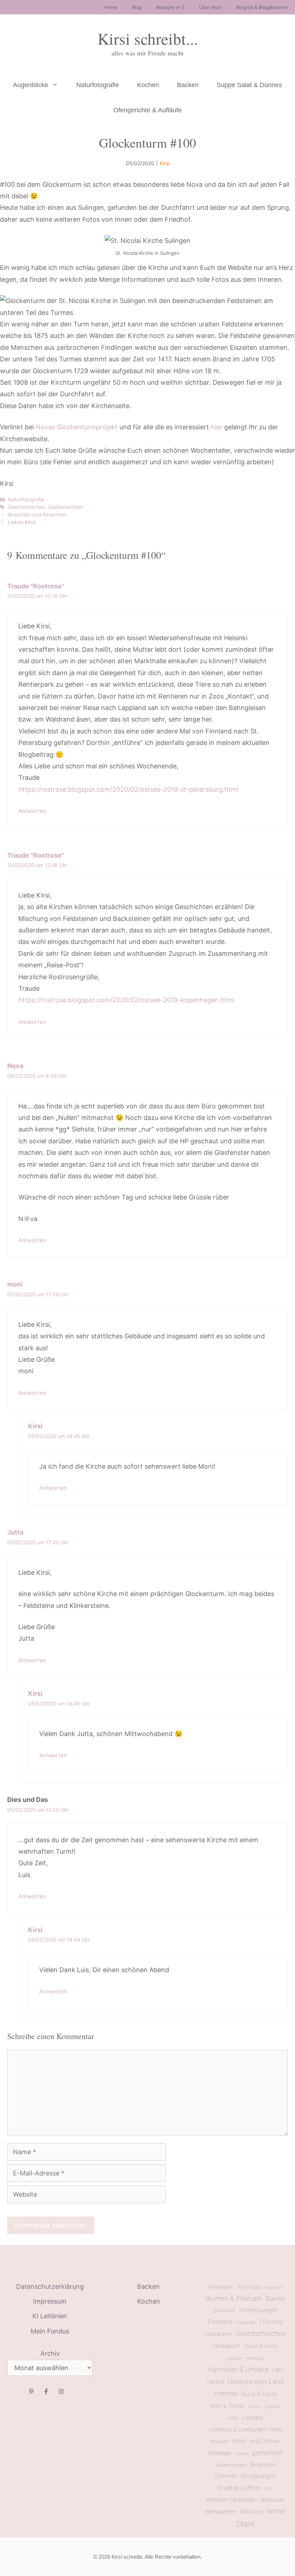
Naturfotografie (98, 85)
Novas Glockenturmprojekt (77, 427)
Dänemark (224, 2310)
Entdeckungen (258, 2310)
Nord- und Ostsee (256, 2441)
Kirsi (165, 163)
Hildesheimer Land (256, 2381)
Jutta (15, 1532)
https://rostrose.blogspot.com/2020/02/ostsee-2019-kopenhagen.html (126, 1000)
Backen (188, 85)
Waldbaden (273, 2500)
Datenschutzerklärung (50, 2286)
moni (15, 1284)
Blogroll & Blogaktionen (262, 7)
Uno (269, 2488)
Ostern (242, 2454)
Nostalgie (220, 2453)
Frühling (271, 2322)
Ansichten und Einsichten (37, 514)
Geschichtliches (26, 507)
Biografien (273, 2287)
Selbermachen (231, 2465)
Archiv (50, 2353)
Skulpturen (263, 2465)
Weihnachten (221, 2512)
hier (217, 427)
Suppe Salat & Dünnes (249, 85)
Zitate (245, 2524)
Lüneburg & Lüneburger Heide (245, 2430)
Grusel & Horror (260, 2346)
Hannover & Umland (238, 2369)
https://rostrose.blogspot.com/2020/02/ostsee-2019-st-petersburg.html (128, 789)
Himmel (226, 2394)
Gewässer (226, 2346)
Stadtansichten (65, 507)
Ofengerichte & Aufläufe (147, 110)
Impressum (50, 2301)
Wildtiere (251, 2512)
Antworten (32, 811)
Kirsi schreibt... (148, 39)
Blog (137, 7)
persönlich (267, 2453)
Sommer (226, 2476)
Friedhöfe (246, 2322)
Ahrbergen (221, 2287)
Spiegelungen (258, 2476)
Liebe (233, 2418)
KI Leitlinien (50, 2316)
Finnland (220, 2322)
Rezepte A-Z (170, 7)
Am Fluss (249, 2287)
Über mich (210, 7)
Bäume (276, 2298)
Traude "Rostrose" (36, 586)
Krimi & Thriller (227, 2406)
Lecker (273, 2406)
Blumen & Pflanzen (234, 2298)
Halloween (234, 2358)
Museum (220, 2441)
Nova (15, 1066)
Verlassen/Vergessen (231, 2500)
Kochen (148, 85)
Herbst (216, 2382)
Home (111, 7)
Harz (278, 2370)
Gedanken (219, 2334)
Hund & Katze (259, 2394)
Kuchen (255, 2406)
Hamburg (255, 2358)
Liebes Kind (22, 522)
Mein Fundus (50, 2331)
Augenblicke (31, 85)
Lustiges (253, 2417)
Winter (276, 2511)
